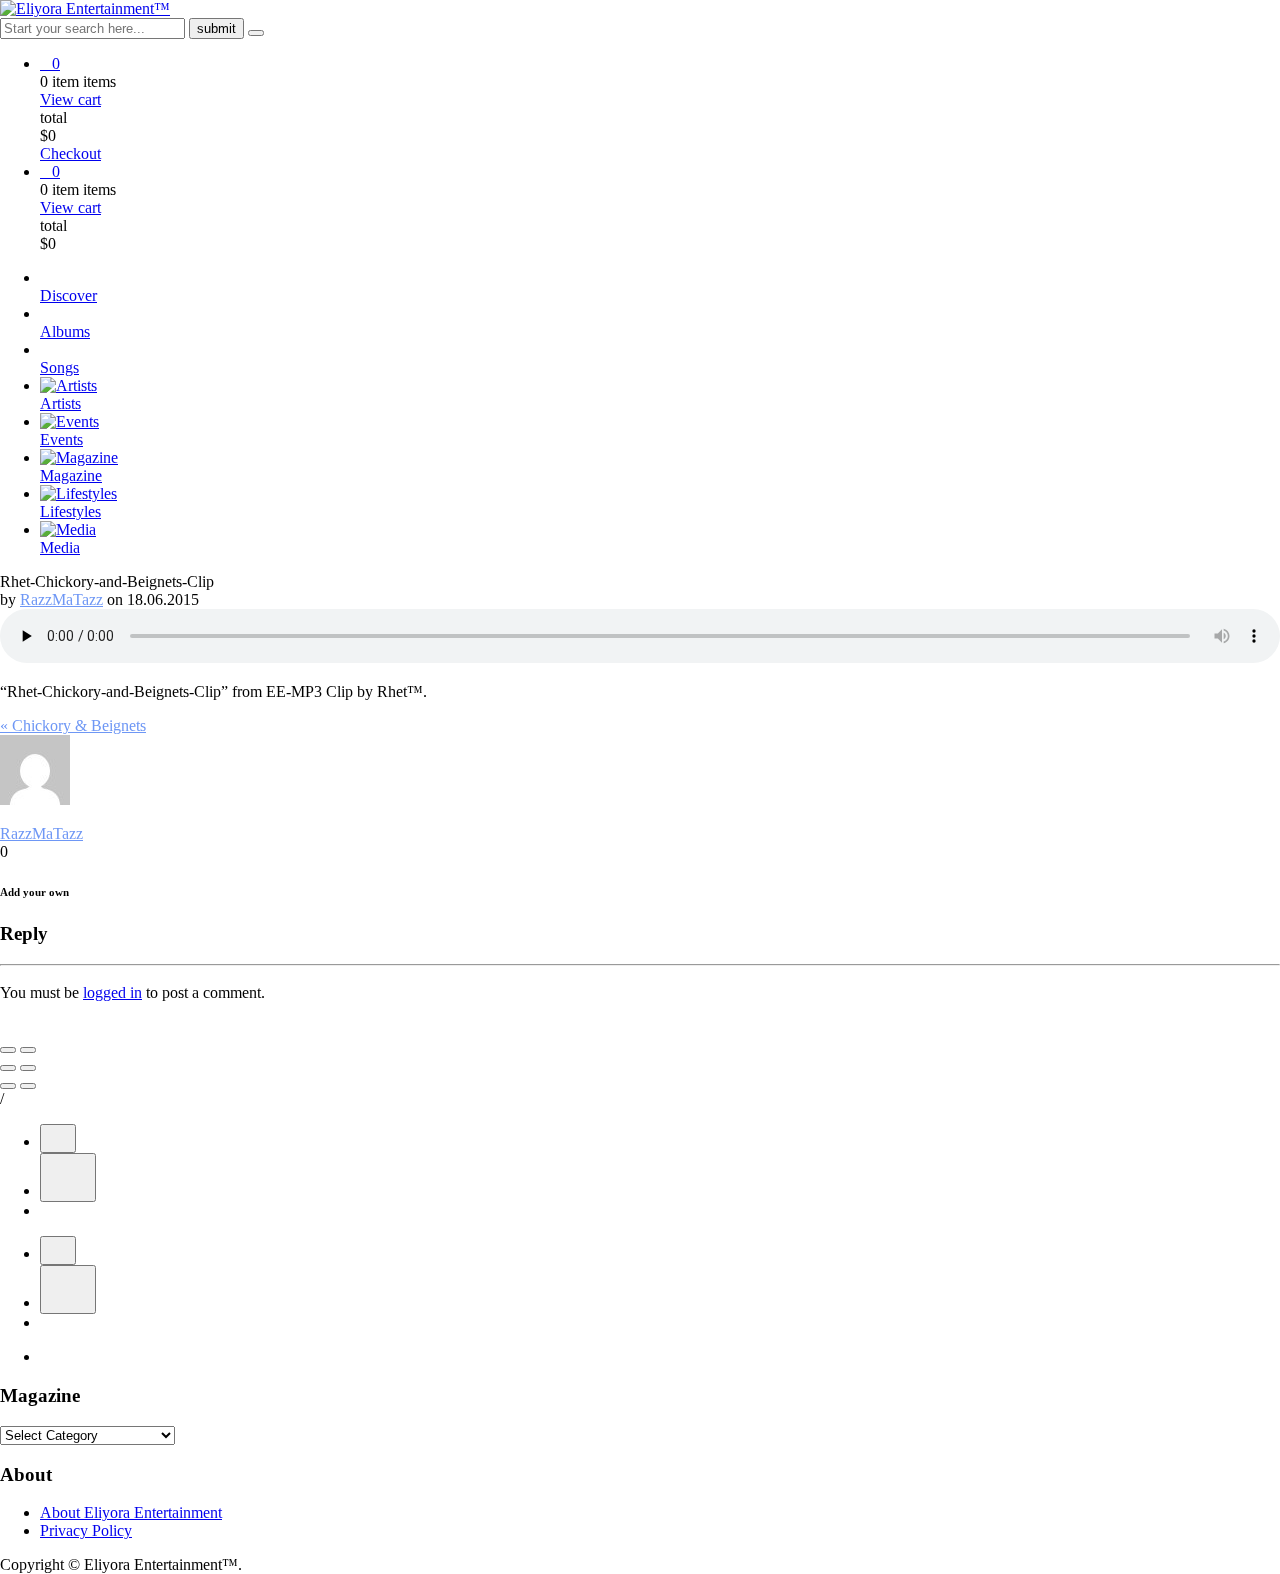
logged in (112, 992)
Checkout (70, 153)
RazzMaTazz (61, 599)
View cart (70, 99)
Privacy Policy (86, 1530)
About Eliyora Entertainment (131, 1512)
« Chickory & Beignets (73, 725)
